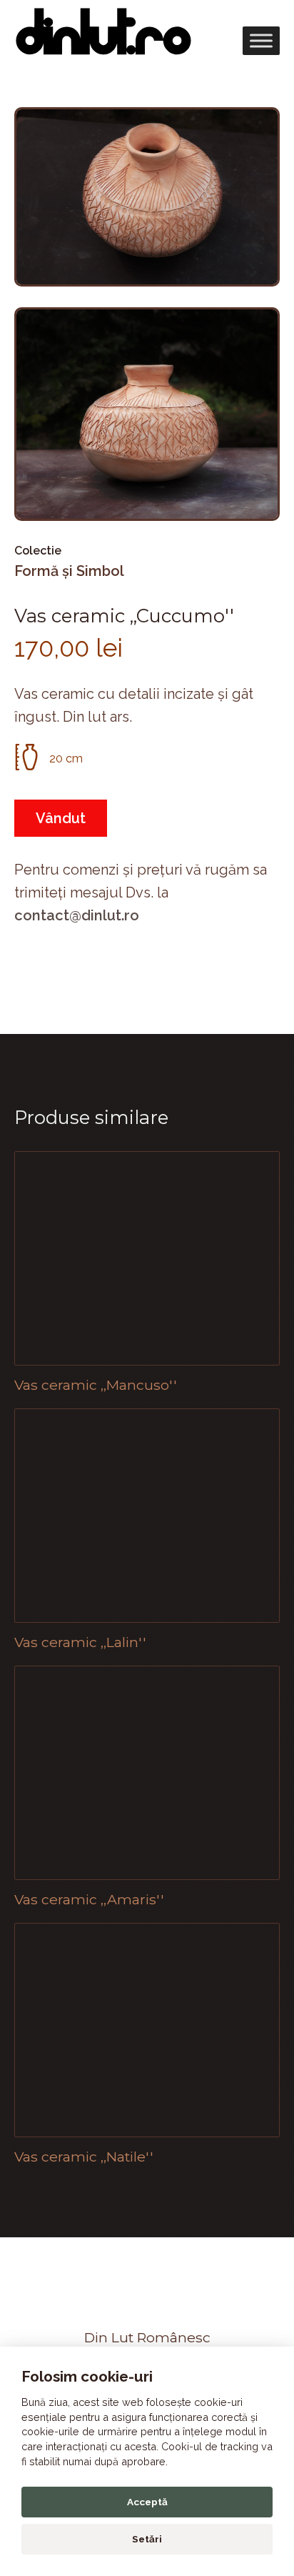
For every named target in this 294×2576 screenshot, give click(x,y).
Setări (147, 2539)
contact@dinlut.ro (77, 915)
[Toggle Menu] (261, 40)
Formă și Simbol (69, 571)
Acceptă (147, 2502)
